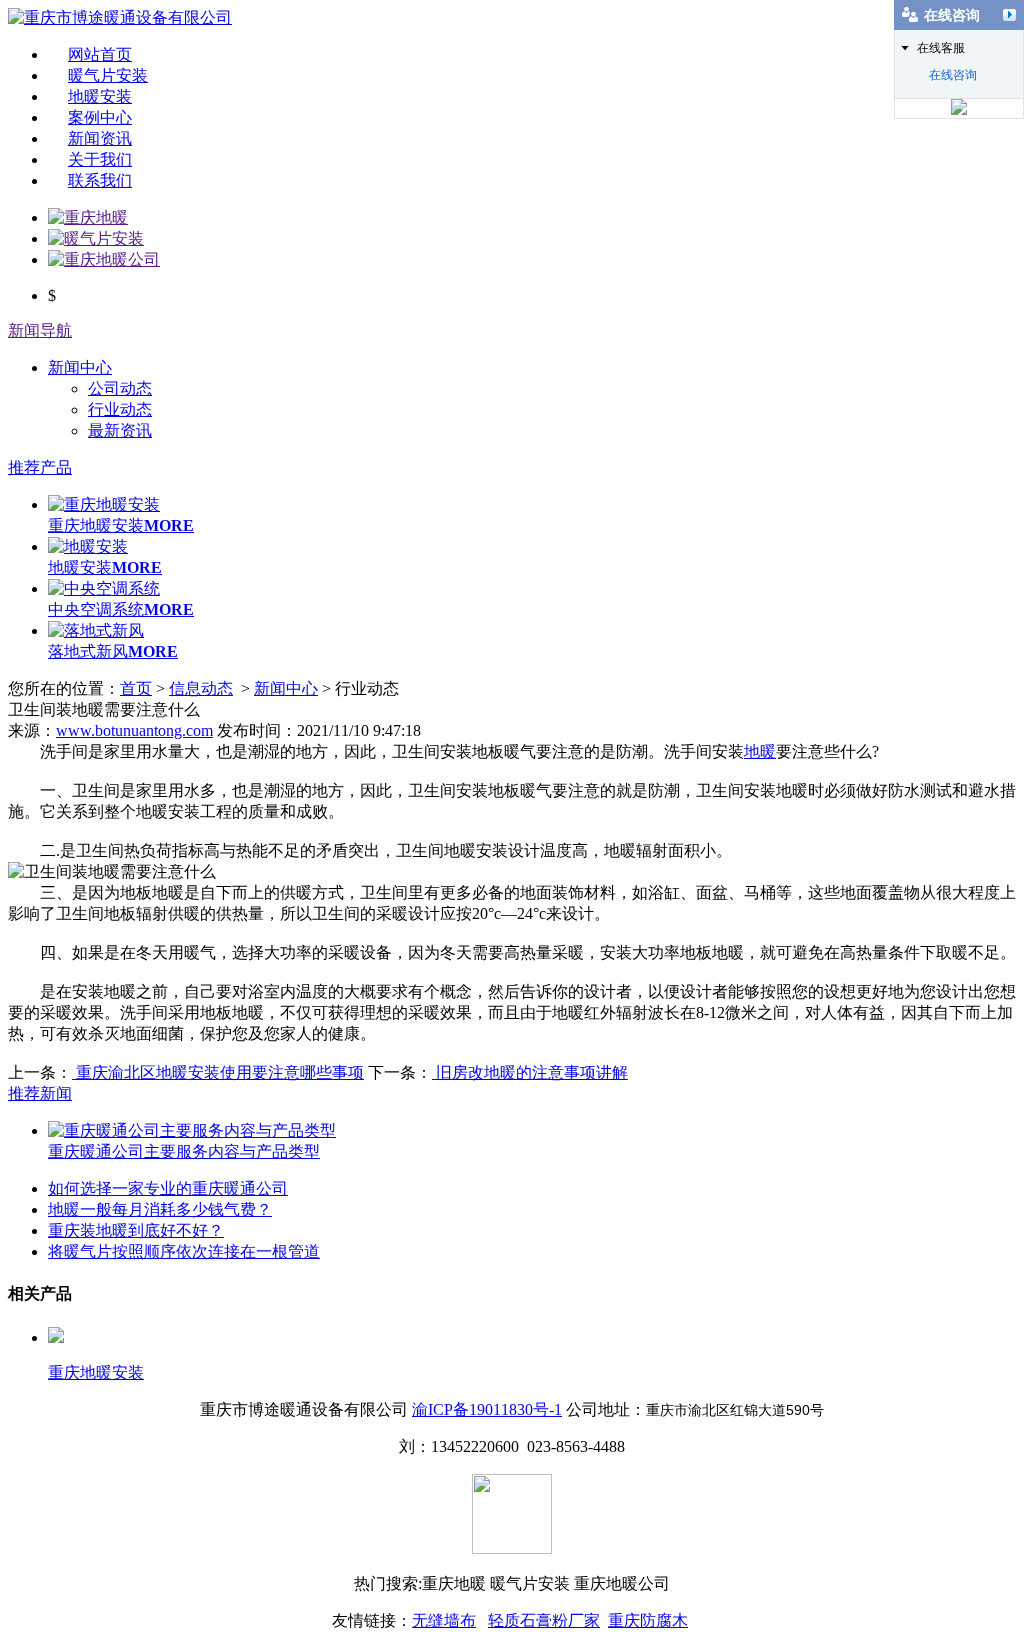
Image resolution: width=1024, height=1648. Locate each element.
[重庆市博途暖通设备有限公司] (120, 17)
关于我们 (100, 159)
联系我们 (100, 180)
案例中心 (100, 117)
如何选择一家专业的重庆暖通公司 (168, 1188)
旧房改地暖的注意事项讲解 (530, 1072)
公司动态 (120, 388)
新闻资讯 (100, 138)
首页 (136, 688)
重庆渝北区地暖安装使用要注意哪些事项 (218, 1072)
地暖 (760, 751)
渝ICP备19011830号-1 (487, 1409)
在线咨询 (953, 75)
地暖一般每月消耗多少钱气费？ (160, 1209)
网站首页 (100, 54)
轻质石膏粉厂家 (544, 1620)
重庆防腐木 (648, 1620)
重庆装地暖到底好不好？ (136, 1230)
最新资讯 (120, 430)
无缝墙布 (444, 1620)
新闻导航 (40, 330)
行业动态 (120, 409)
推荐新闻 (40, 1093)
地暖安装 (100, 96)
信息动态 (201, 688)
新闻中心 (80, 367)
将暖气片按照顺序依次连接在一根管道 (184, 1251)
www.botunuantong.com (134, 730)
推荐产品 (40, 467)
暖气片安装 (108, 75)
